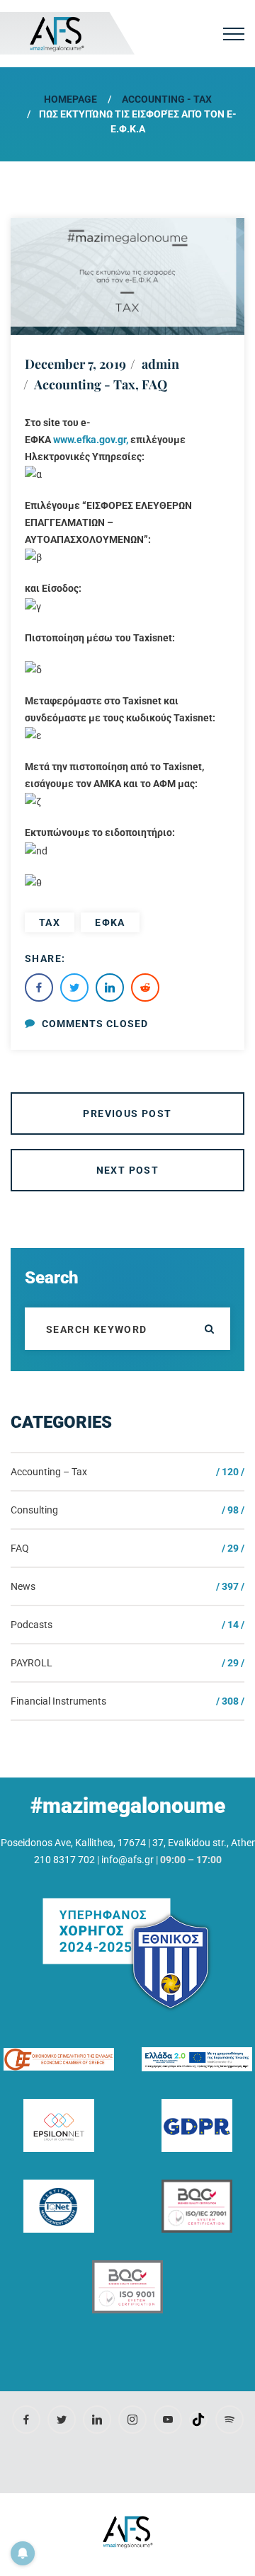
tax (50, 922)
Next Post (128, 1170)
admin (160, 364)
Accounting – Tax (49, 1472)
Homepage (70, 99)
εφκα (110, 922)
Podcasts (32, 1625)
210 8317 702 (64, 1860)
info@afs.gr (127, 1860)
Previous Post (127, 1114)
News (23, 1586)
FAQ (154, 384)
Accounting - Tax (167, 99)
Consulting (34, 1510)
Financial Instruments (58, 1701)
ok (209, 1329)
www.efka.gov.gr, (91, 440)
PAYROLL (32, 1663)
